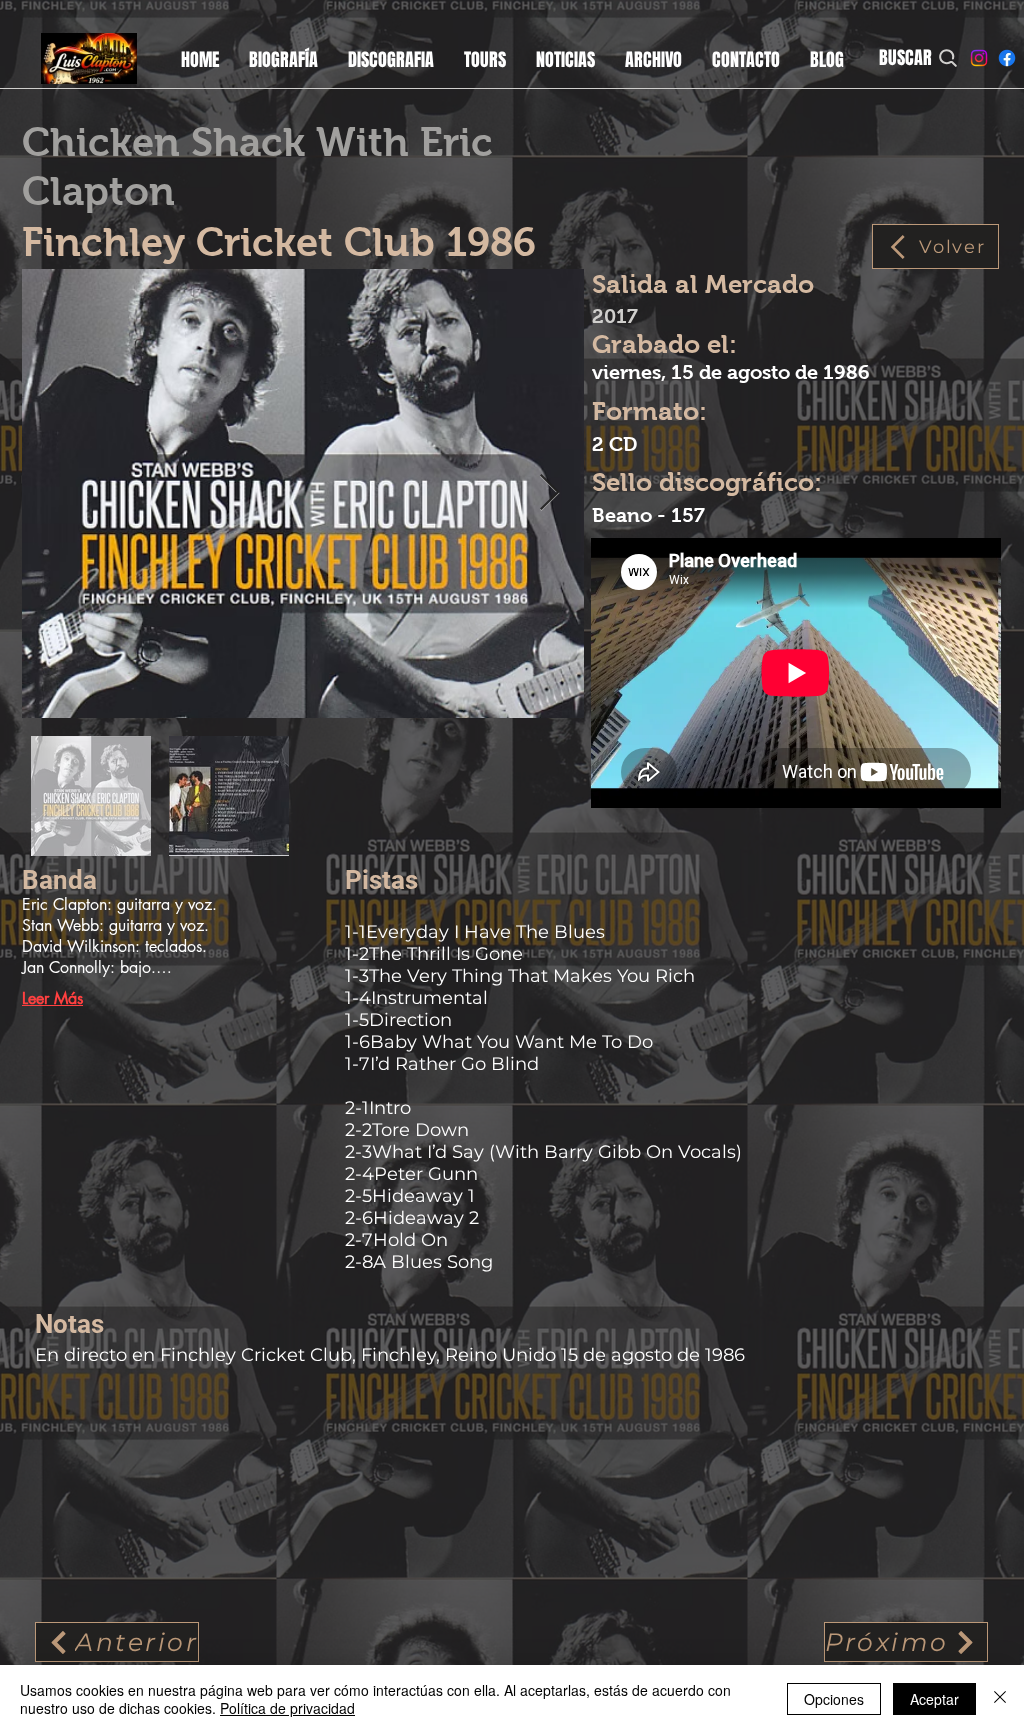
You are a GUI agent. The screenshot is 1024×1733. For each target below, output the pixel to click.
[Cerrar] (1000, 1699)
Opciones (834, 1699)
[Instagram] (979, 58)
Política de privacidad (287, 1708)
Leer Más (52, 998)
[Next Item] (549, 493)
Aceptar (934, 1699)
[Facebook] (1007, 58)
